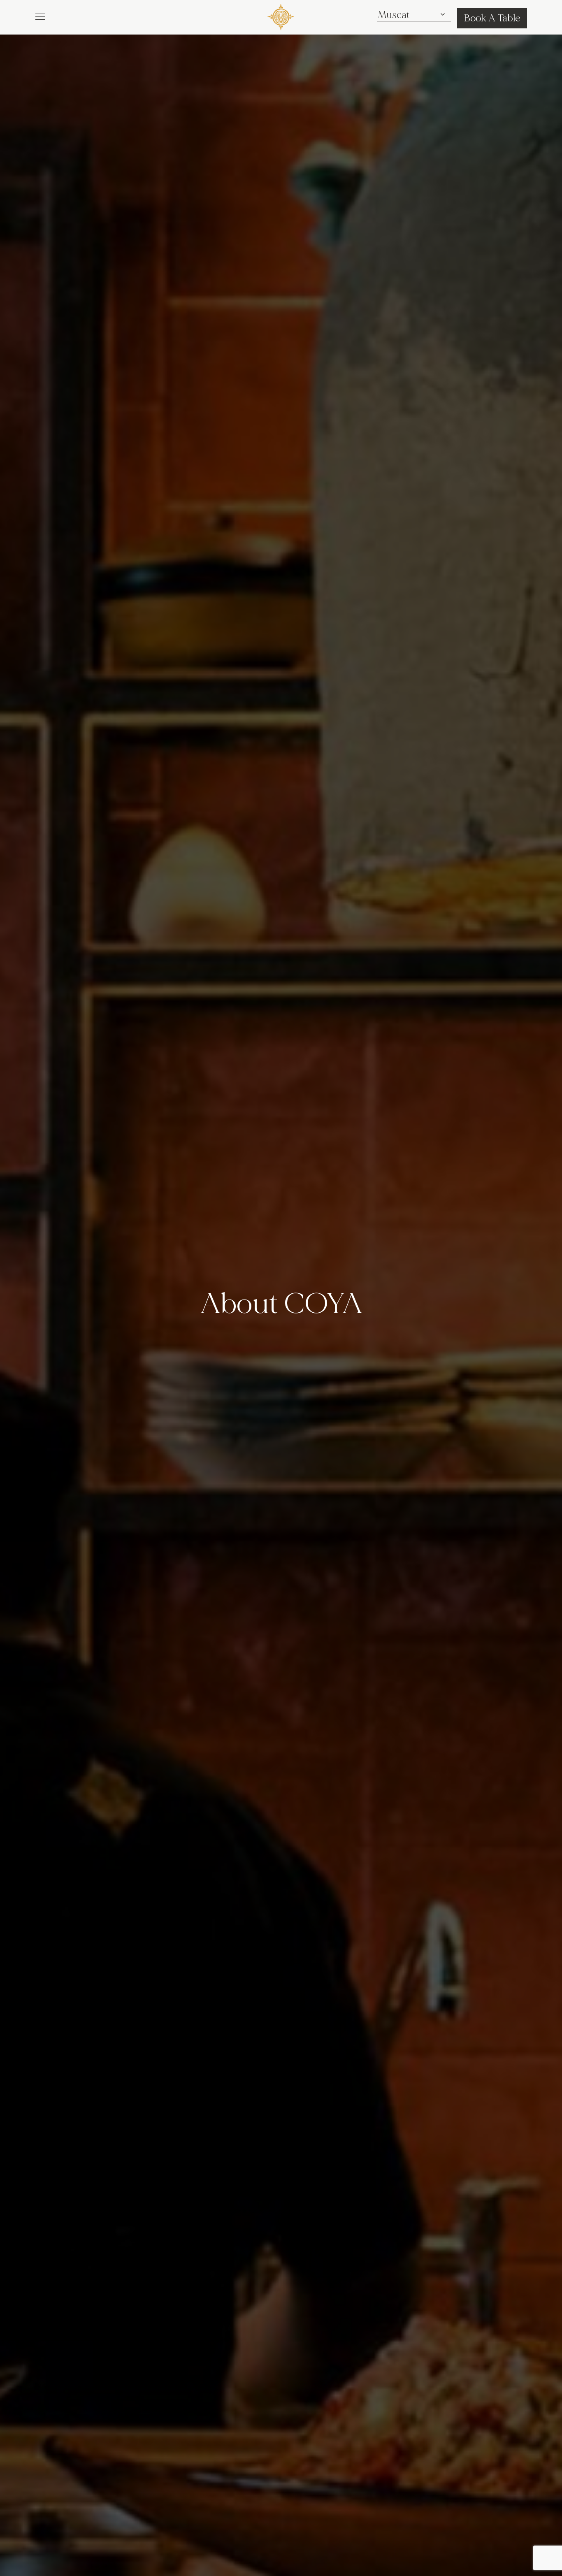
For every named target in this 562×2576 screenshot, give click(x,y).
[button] (40, 16)
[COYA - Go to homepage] (281, 15)
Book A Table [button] (492, 18)
